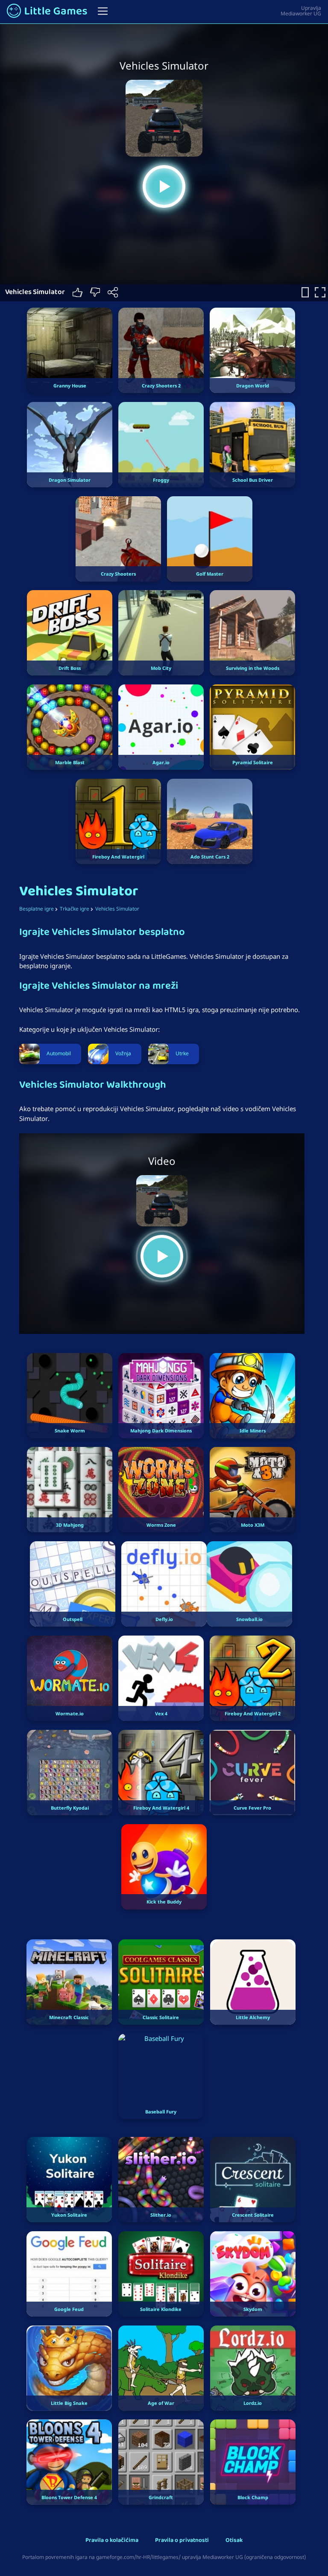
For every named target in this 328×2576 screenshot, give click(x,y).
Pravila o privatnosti (182, 2541)
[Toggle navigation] (103, 11)
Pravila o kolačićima (112, 2541)
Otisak (234, 2541)
